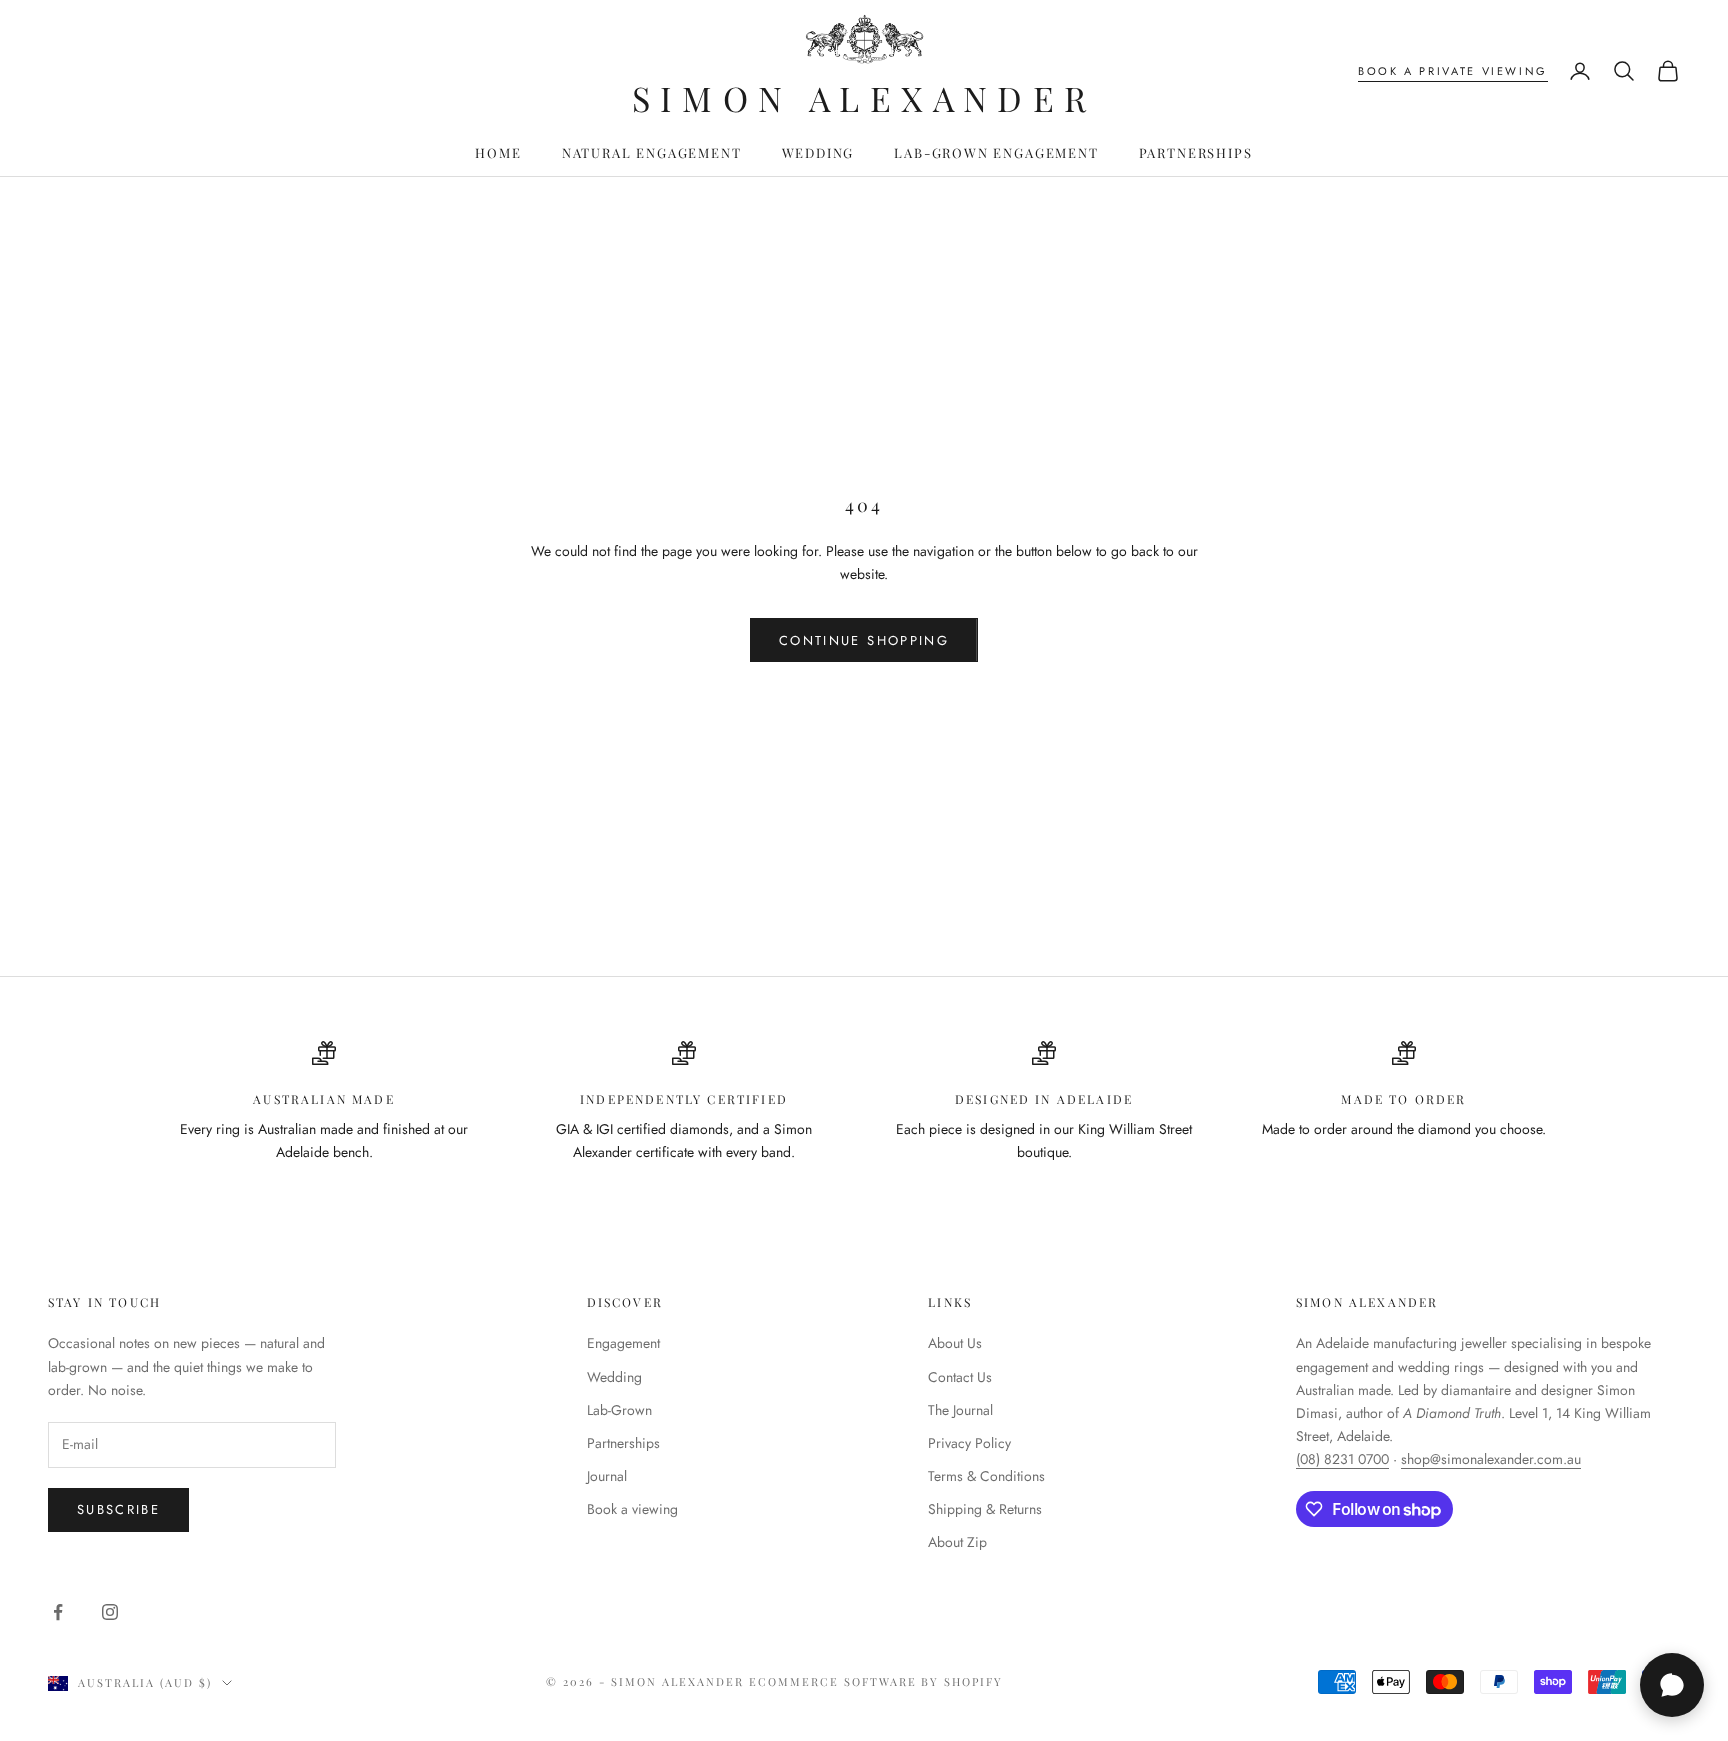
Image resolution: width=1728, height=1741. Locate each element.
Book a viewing (632, 1509)
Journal (607, 1476)
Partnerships (1196, 152)
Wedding (818, 152)
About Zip (957, 1542)
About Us (955, 1343)
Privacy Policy (969, 1443)
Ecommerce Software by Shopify (876, 1681)
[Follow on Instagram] (110, 1612)
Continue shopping (864, 640)
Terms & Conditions (986, 1476)
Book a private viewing (1453, 71)
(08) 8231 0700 (1342, 1459)
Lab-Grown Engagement (996, 152)
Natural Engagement (652, 152)
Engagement (623, 1343)
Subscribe (118, 1509)
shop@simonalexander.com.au (1491, 1459)
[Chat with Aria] (1672, 1685)
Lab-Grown (619, 1410)
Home (498, 152)
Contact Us (960, 1377)
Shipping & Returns (985, 1509)
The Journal (960, 1410)
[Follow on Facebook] (58, 1612)
